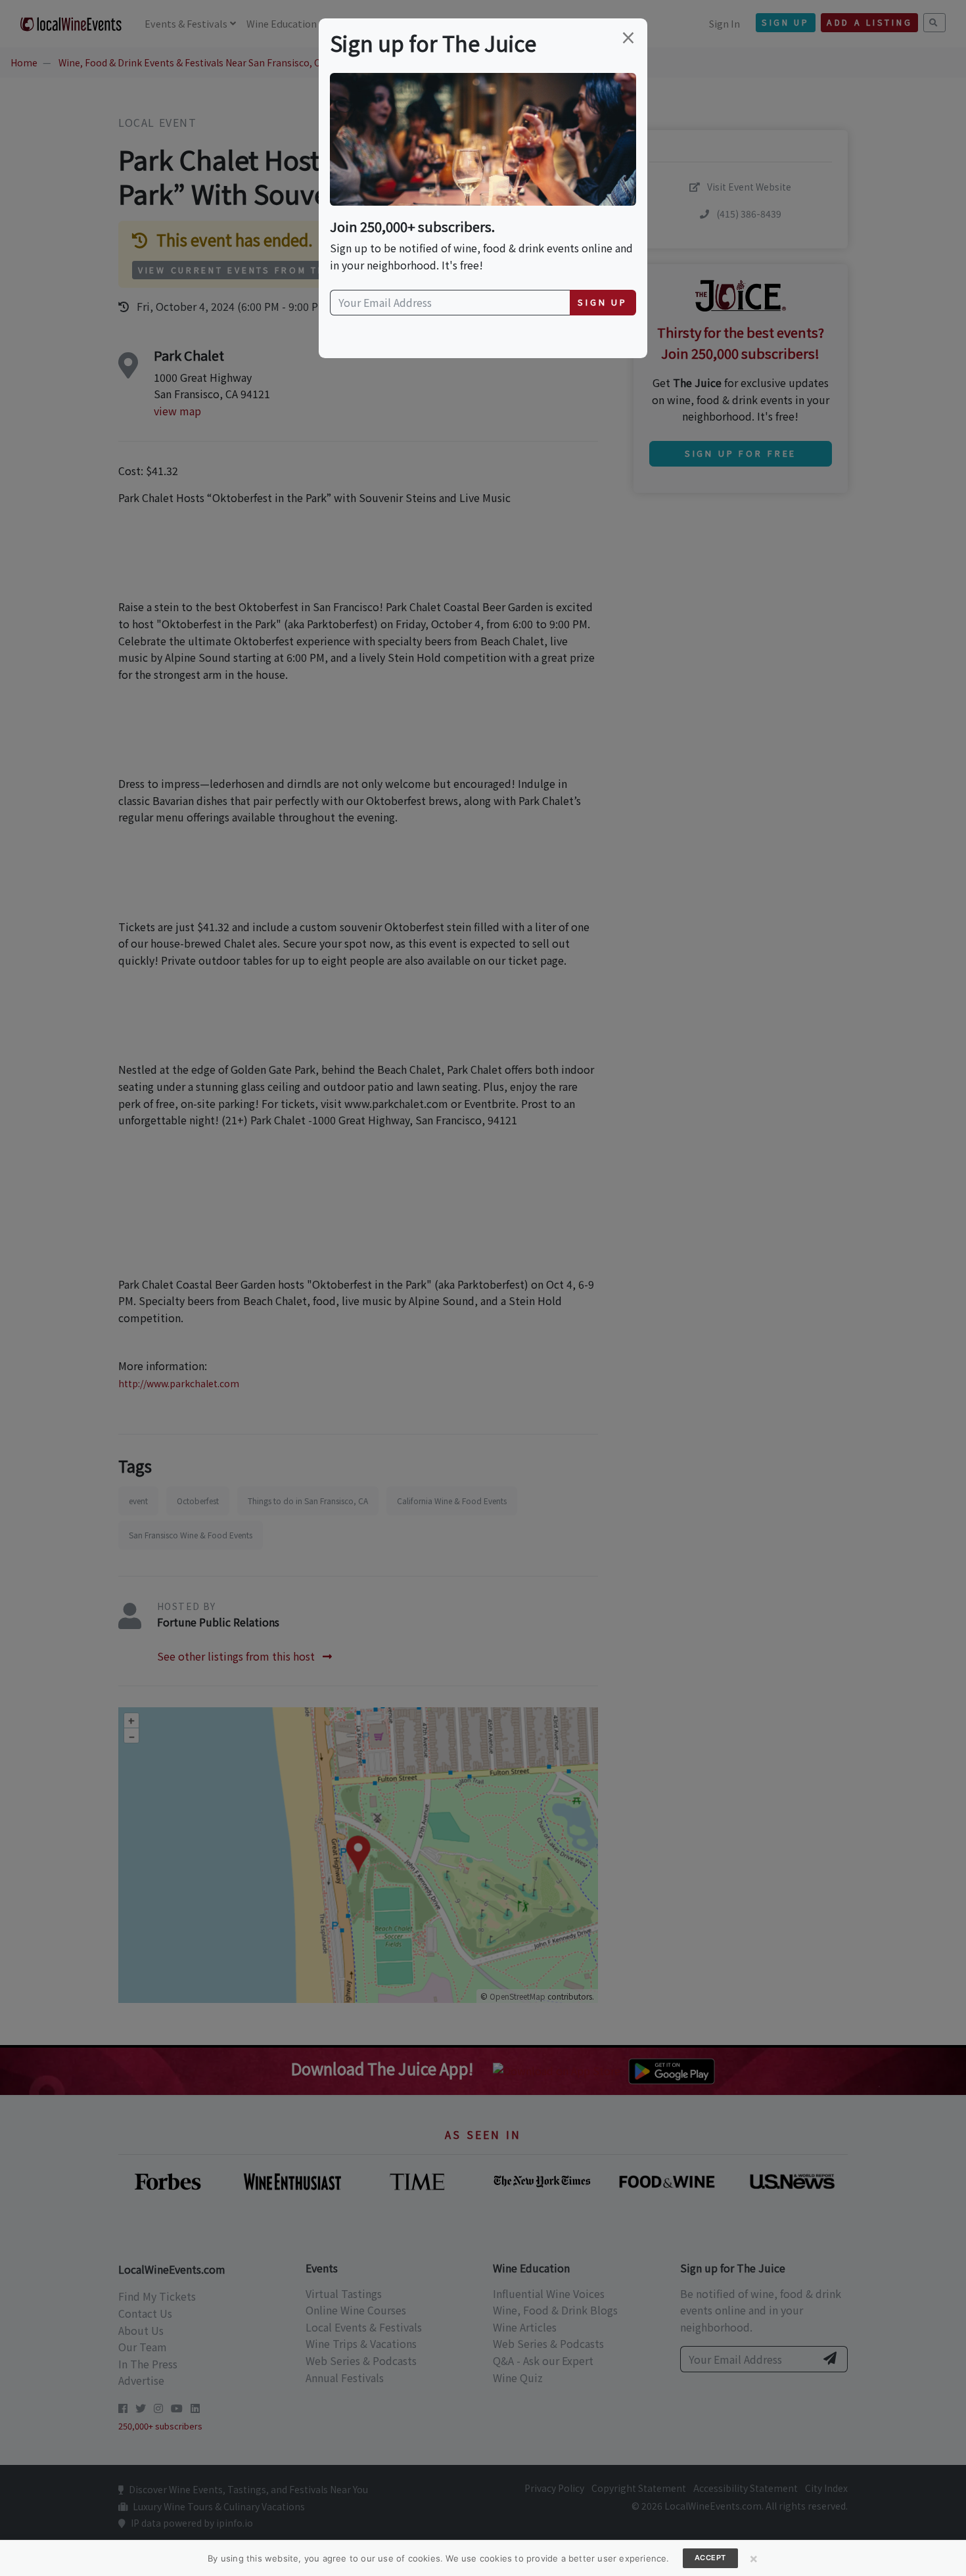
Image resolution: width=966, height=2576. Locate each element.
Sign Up (603, 302)
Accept (710, 2558)
